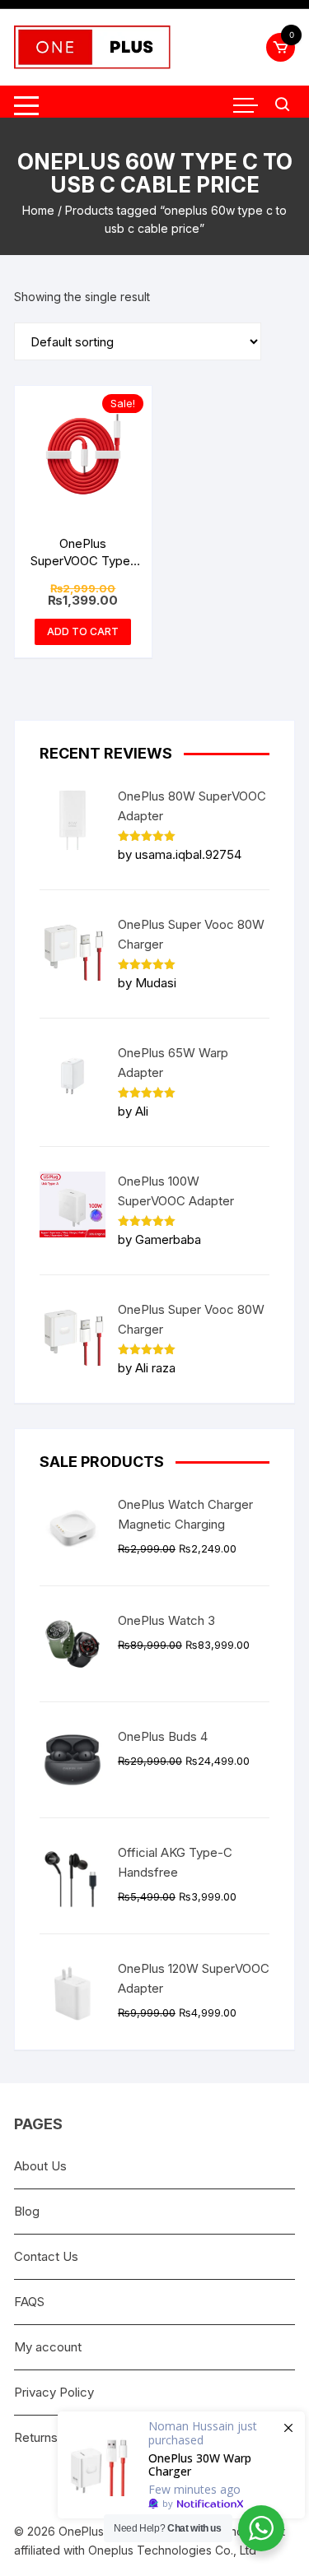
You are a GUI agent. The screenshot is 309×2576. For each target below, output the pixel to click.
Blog (27, 2211)
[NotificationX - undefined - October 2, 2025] (181, 2465)
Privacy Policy (54, 2392)
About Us (40, 2166)
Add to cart (83, 631)
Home (38, 210)
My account (48, 2347)
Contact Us (46, 2256)
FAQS (29, 2302)
